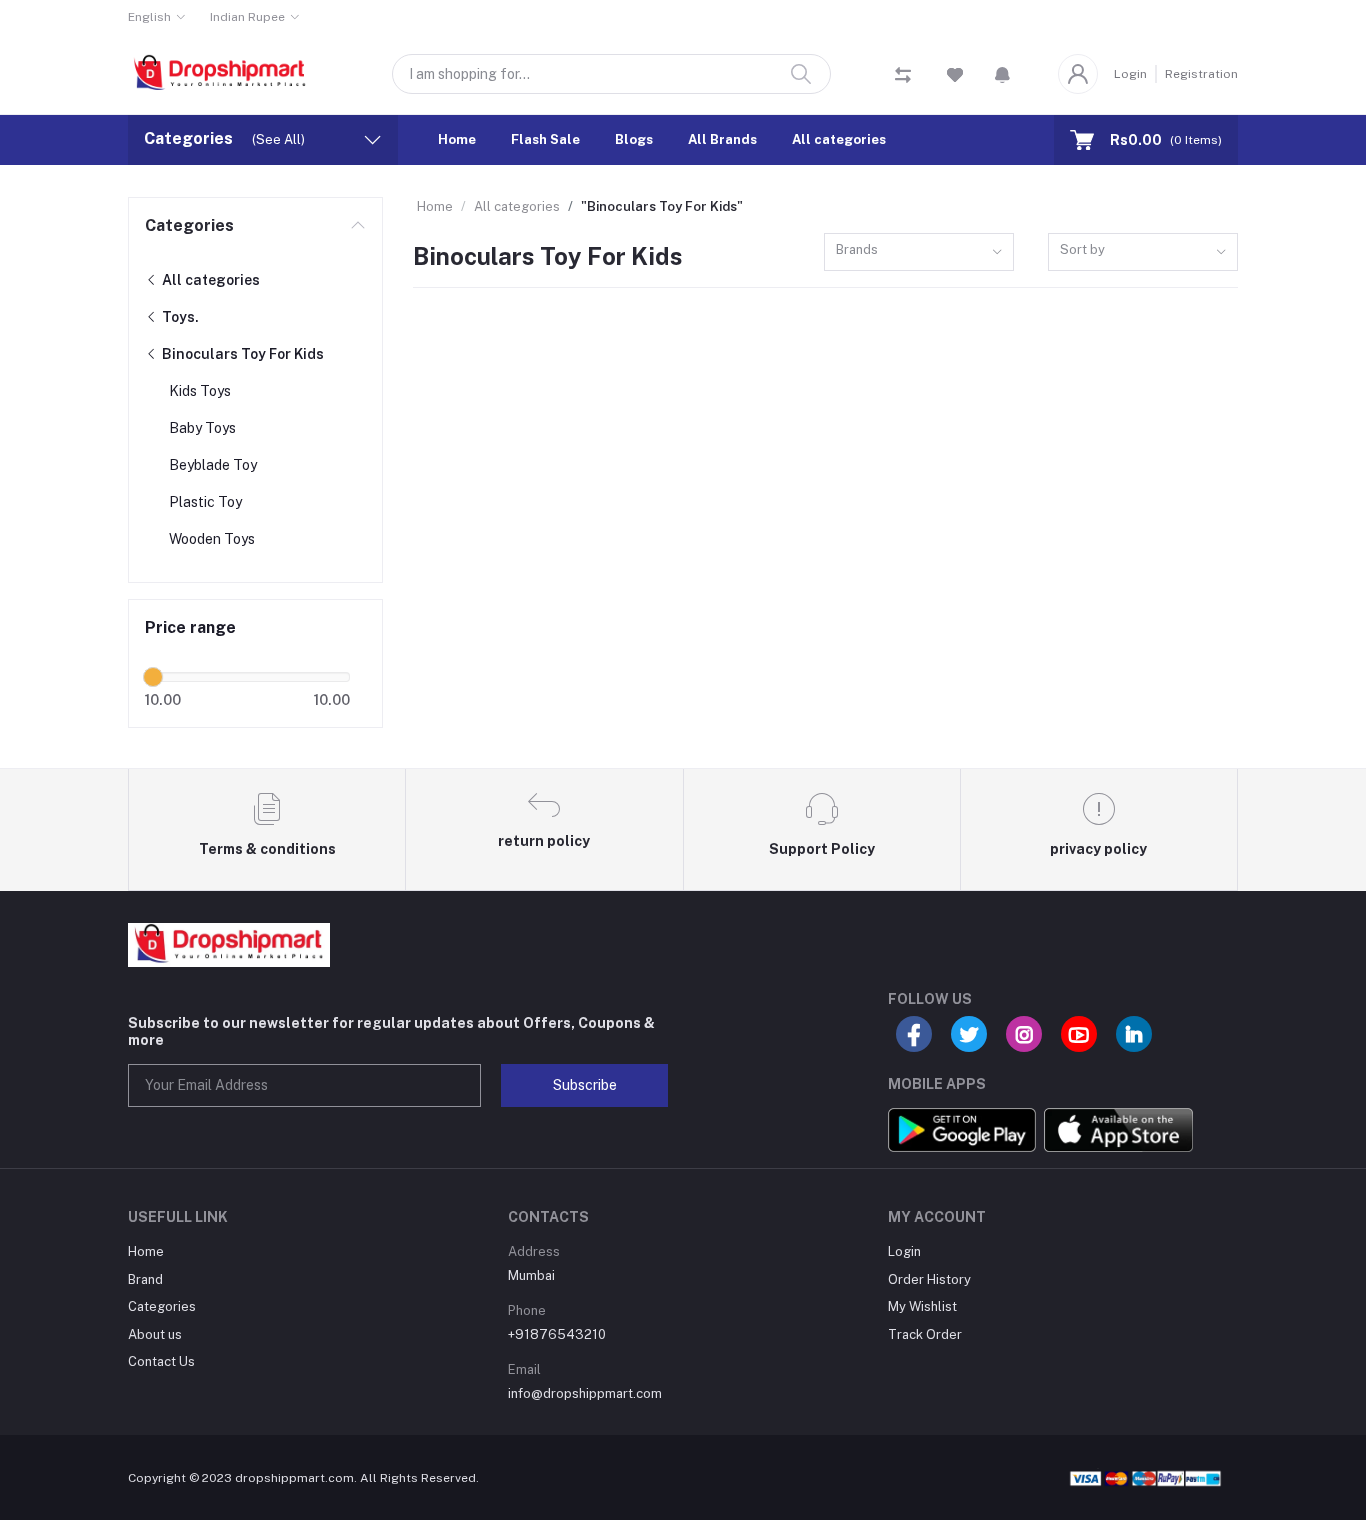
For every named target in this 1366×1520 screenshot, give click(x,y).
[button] (1002, 74)
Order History (929, 1279)
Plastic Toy (205, 502)
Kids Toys (200, 391)
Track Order (925, 1334)
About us (155, 1334)
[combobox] (919, 252)
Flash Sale (545, 139)
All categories (839, 139)
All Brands (722, 139)
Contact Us (161, 1361)
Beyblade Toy (213, 465)
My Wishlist (922, 1306)
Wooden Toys (212, 539)
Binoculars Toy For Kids (241, 354)
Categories (189, 225)
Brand (145, 1279)
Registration (1201, 74)
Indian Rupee (247, 17)
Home (457, 139)
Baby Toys (202, 428)
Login (1130, 74)
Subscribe (585, 1085)
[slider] (153, 677)
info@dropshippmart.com (585, 1393)
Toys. (179, 317)
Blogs (634, 139)
